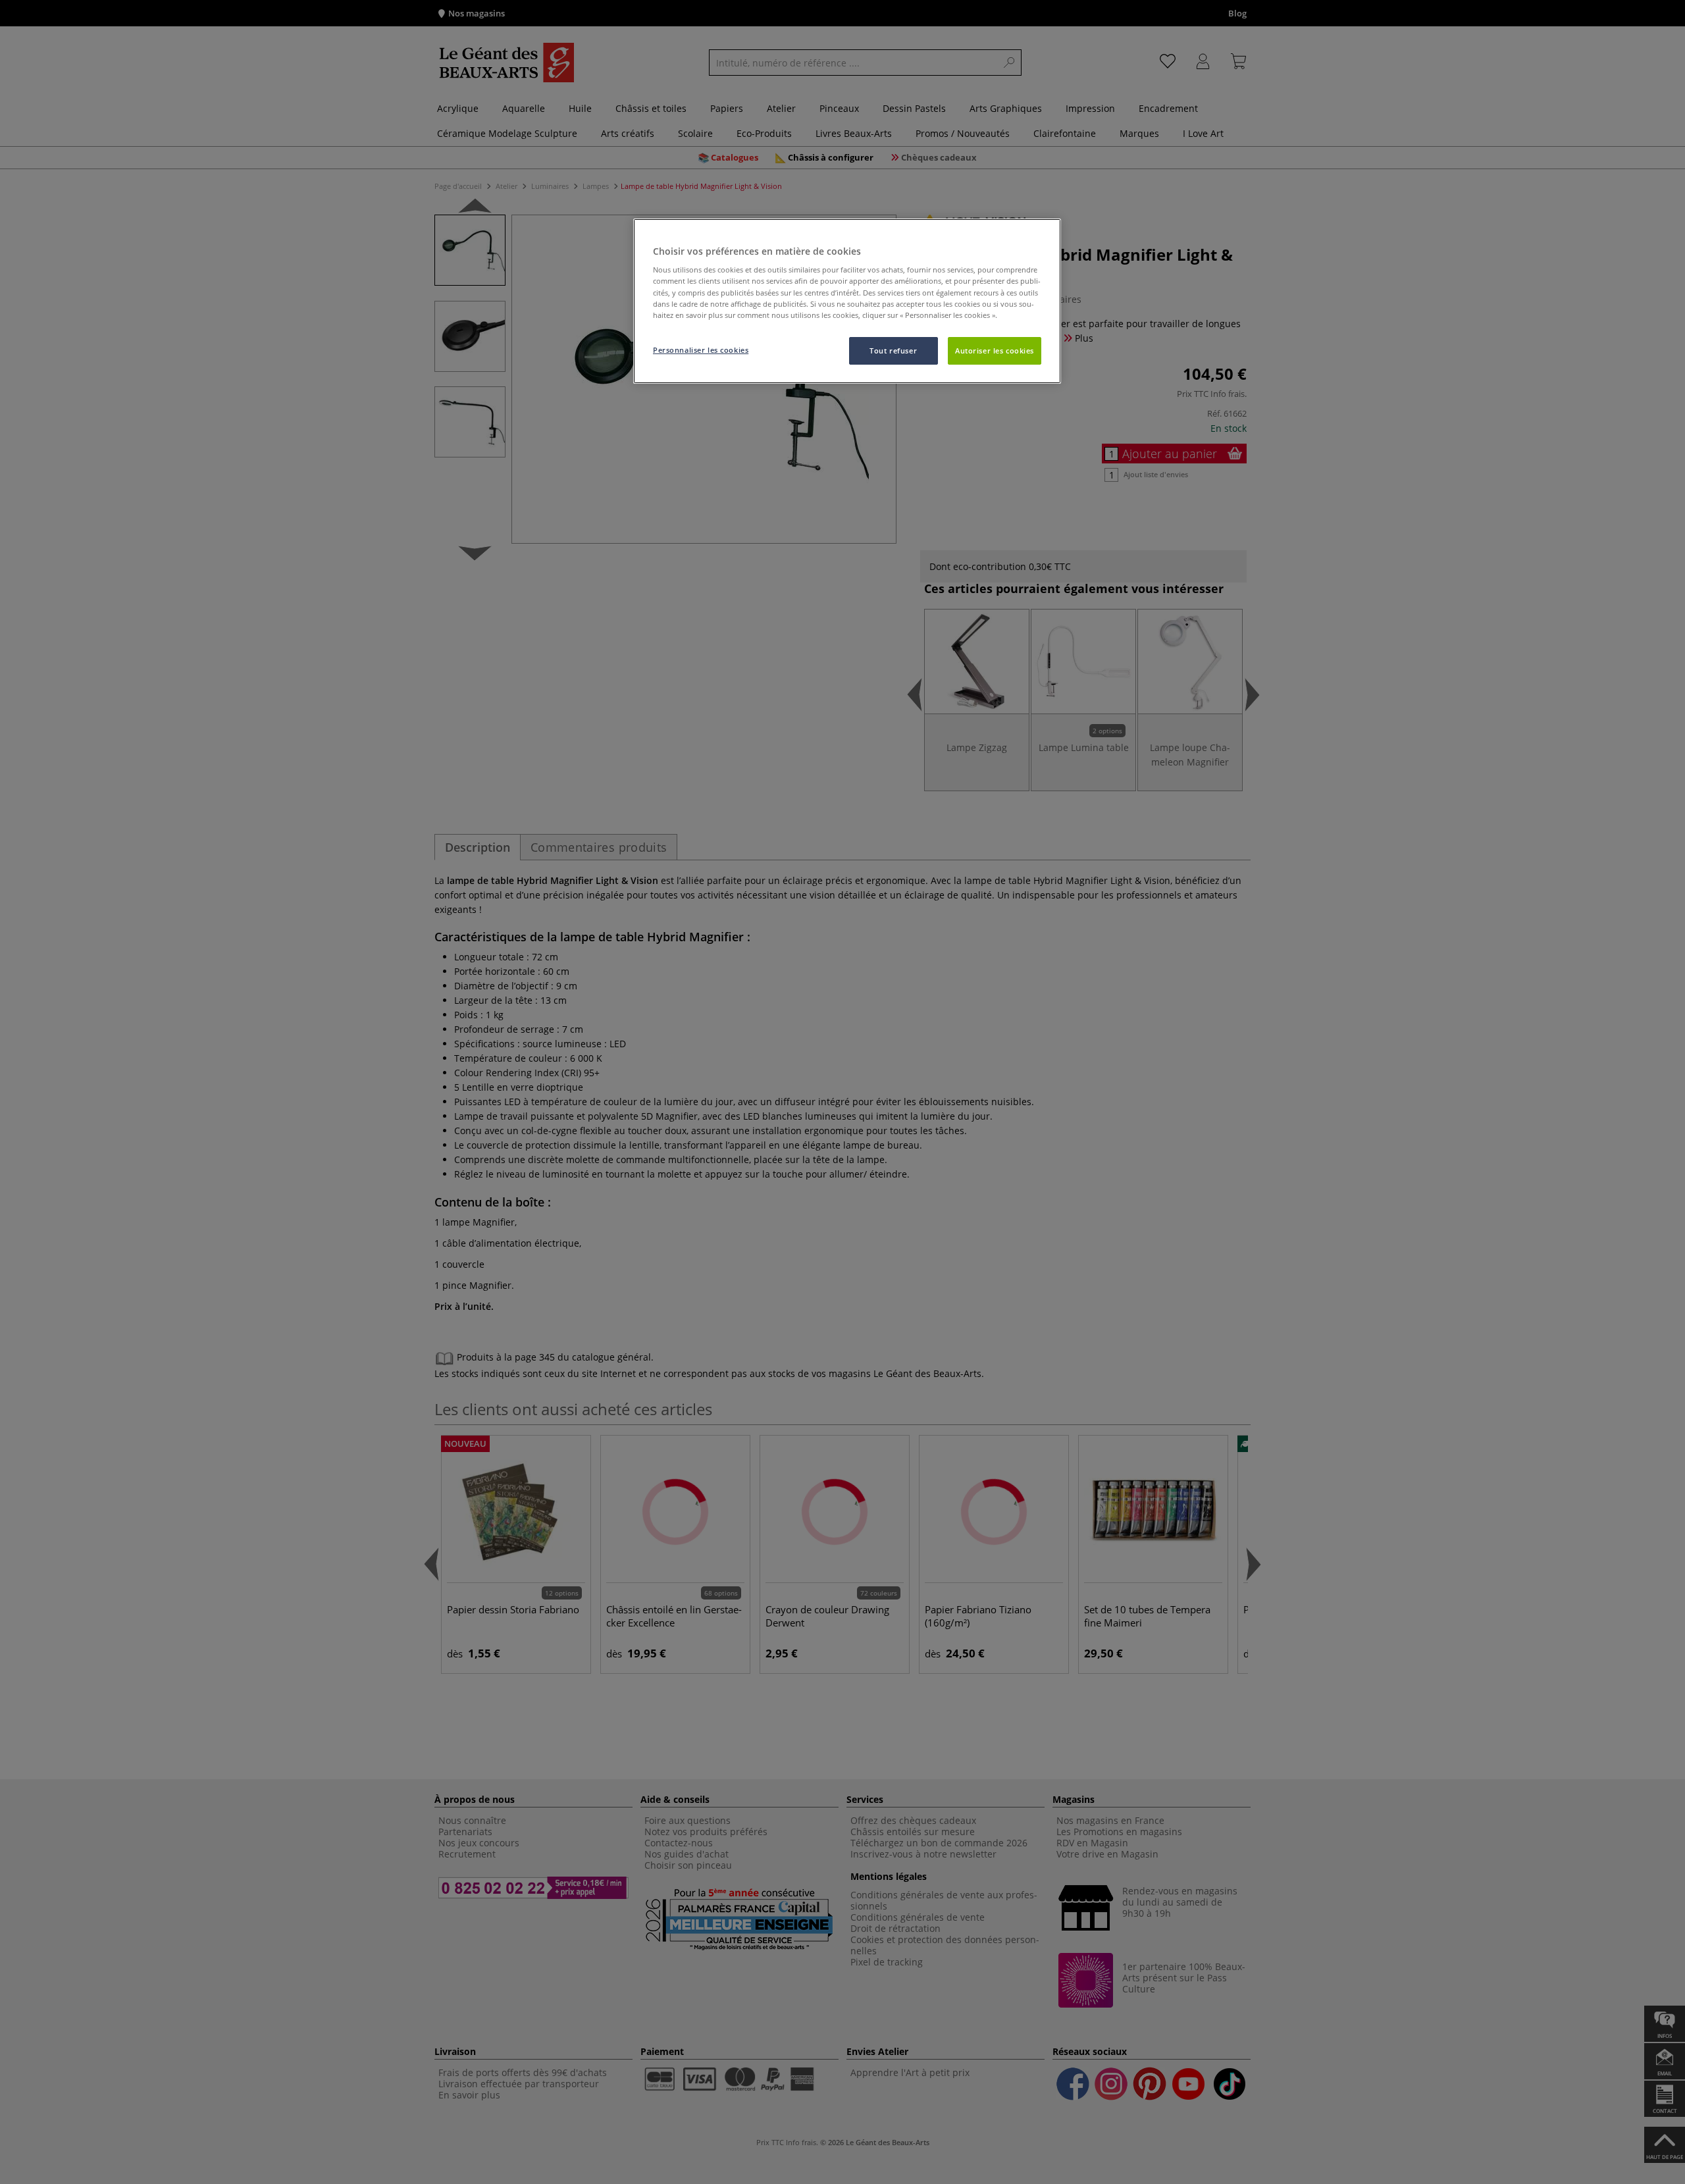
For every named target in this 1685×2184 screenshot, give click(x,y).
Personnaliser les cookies (701, 350)
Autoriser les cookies (995, 351)
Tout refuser (893, 351)
